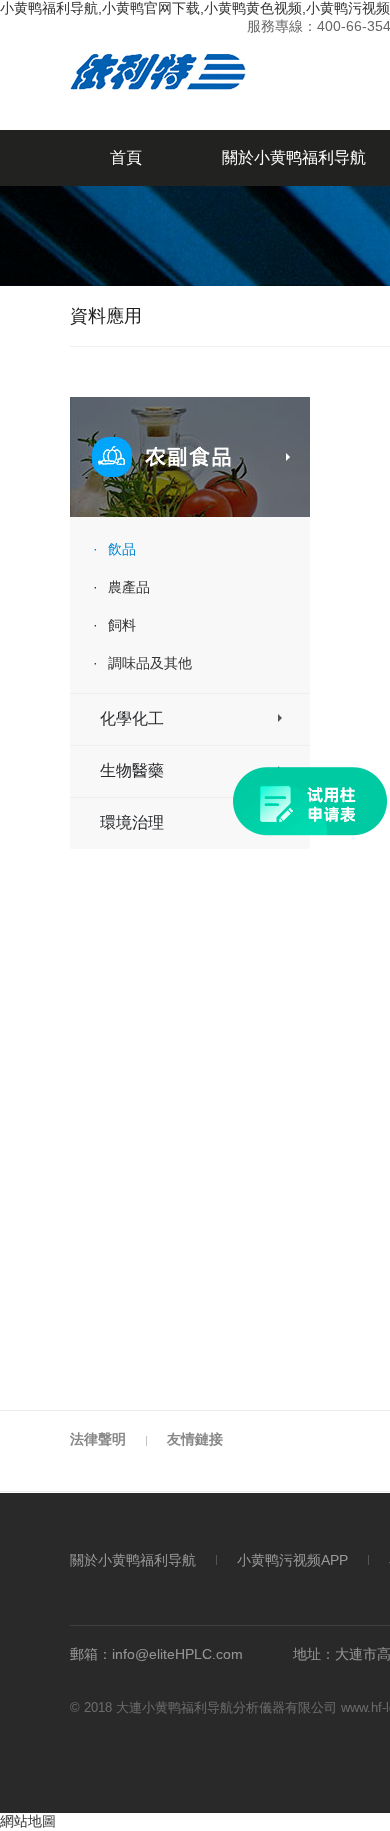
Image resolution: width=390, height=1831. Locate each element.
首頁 (126, 157)
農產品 (121, 587)
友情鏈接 (195, 1439)
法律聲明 (98, 1439)
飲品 (114, 549)
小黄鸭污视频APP (292, 1560)
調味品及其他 (142, 663)
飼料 (114, 625)
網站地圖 (28, 1821)
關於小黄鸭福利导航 (133, 1560)
